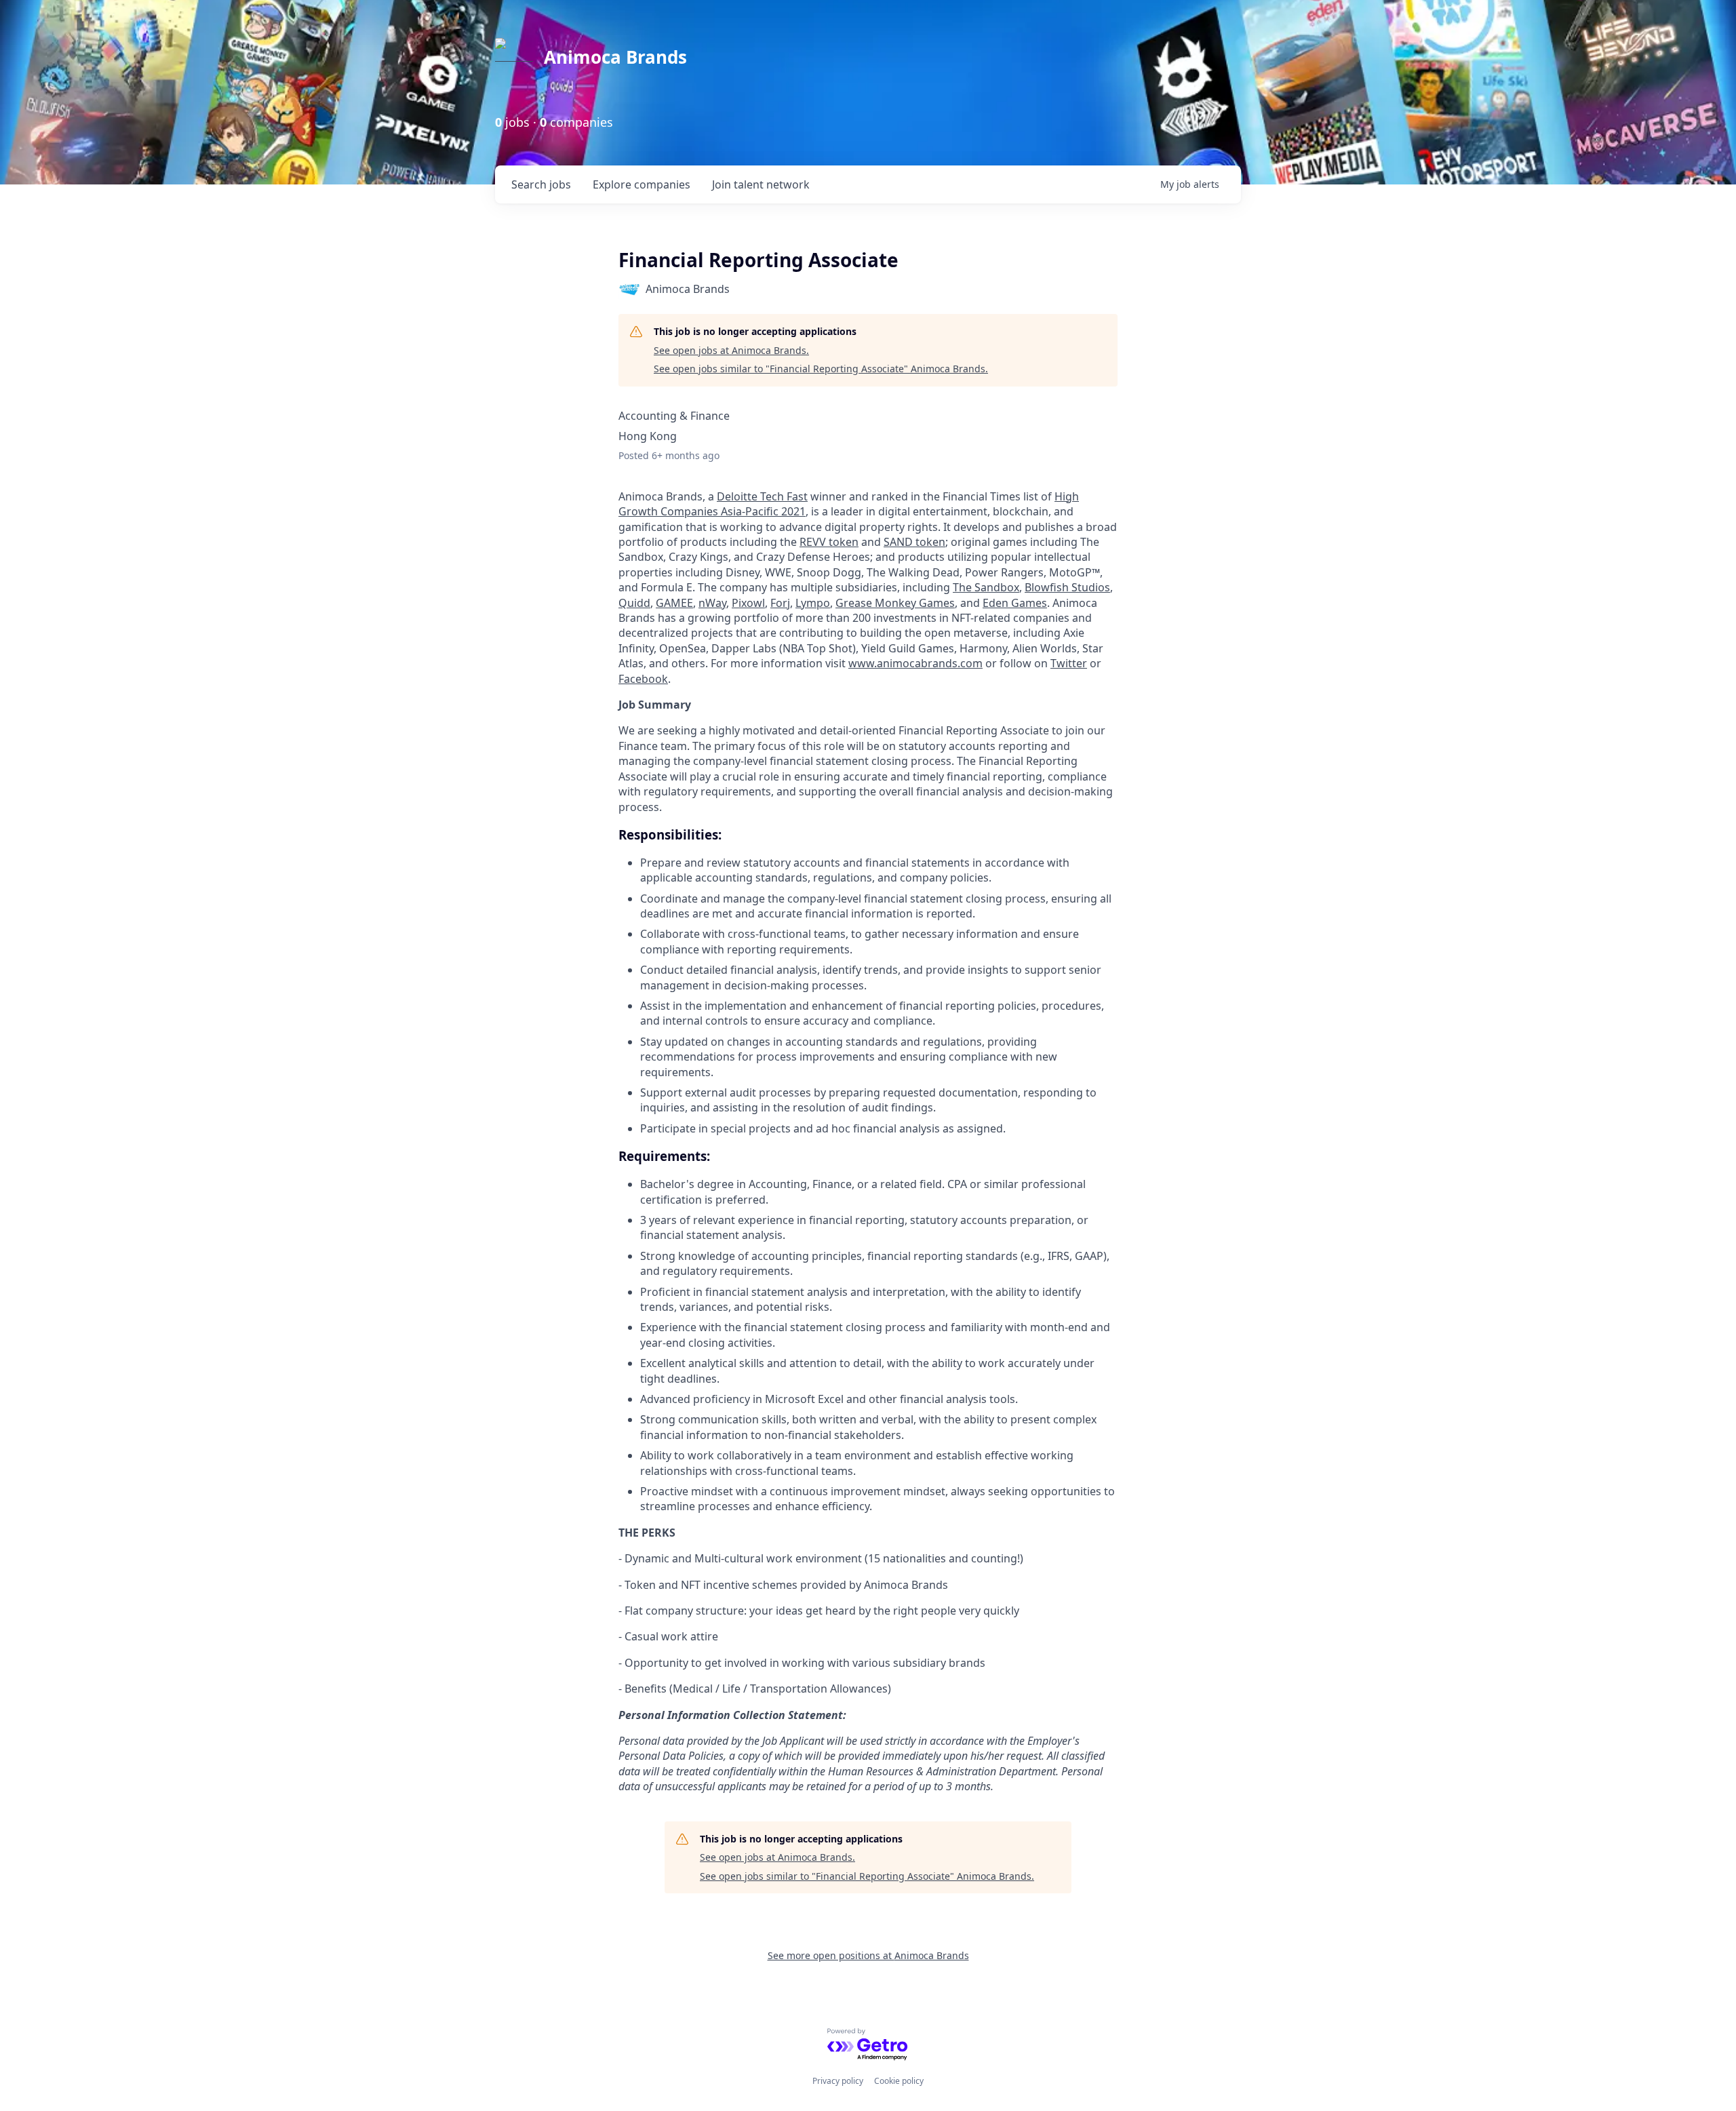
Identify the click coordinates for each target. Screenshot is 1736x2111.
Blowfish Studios (1067, 587)
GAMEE (674, 603)
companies (642, 184)
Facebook (643, 679)
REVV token (829, 542)
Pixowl (748, 603)
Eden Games (1015, 603)
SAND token (914, 542)
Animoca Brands (615, 57)
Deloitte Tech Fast (762, 496)
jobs (541, 184)
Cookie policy (899, 2081)
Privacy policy (838, 2081)
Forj (780, 603)
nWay (712, 603)
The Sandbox (986, 587)
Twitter (1069, 663)
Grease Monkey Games (895, 603)
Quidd (634, 603)
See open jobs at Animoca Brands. (731, 350)
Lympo (813, 603)
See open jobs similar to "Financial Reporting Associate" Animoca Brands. (821, 369)
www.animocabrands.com (915, 663)
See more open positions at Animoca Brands (868, 1955)
